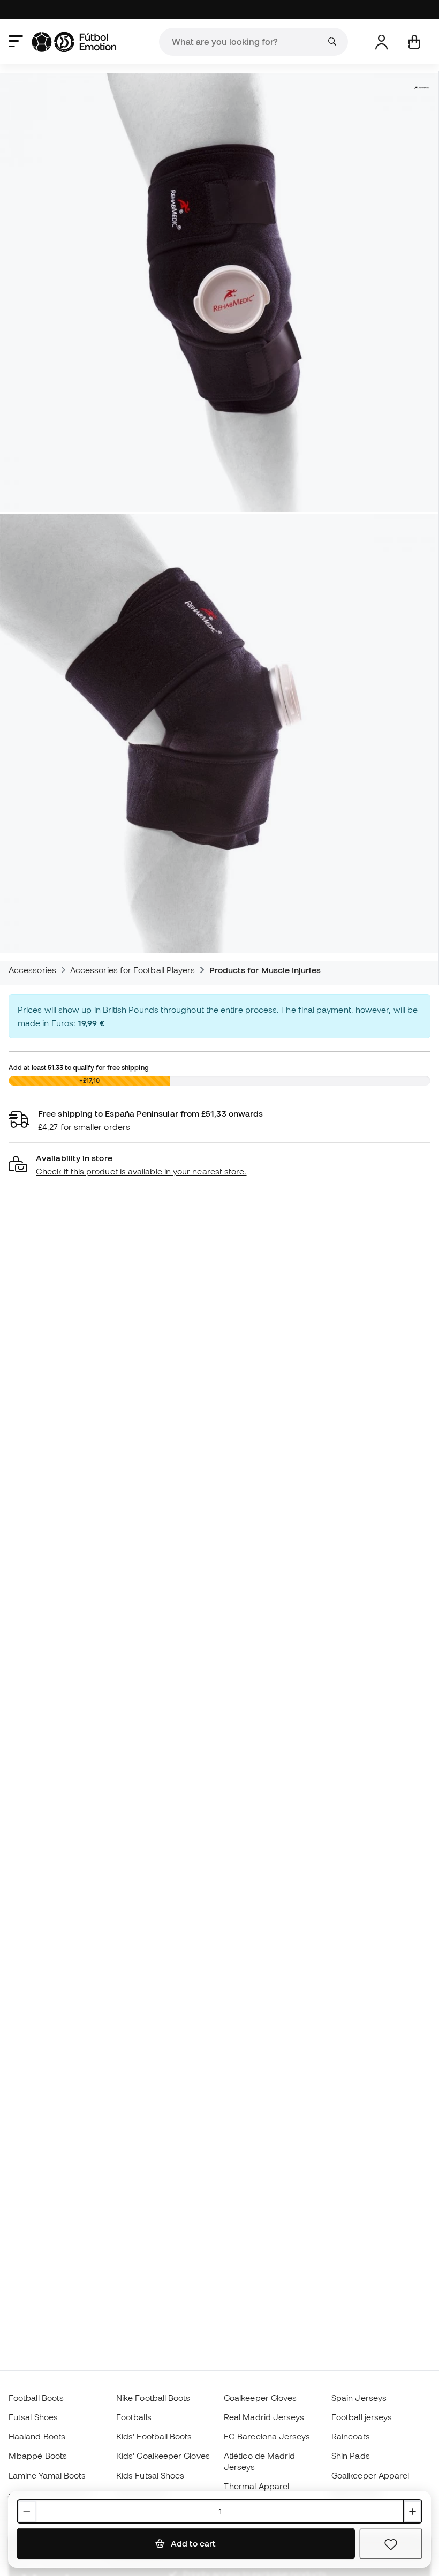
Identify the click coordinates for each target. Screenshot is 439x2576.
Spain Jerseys (359, 2398)
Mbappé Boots (38, 2456)
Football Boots (36, 2398)
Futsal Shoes (33, 2417)
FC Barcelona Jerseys (267, 2436)
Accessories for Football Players (133, 970)
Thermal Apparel (256, 2486)
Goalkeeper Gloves (260, 2398)
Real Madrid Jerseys (264, 2417)
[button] (219, 1165)
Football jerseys (362, 2417)
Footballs (134, 2417)
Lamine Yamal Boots (47, 2475)
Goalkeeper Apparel (370, 2475)
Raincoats (351, 2436)
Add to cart (192, 2543)
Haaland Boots (37, 2436)
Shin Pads (351, 2456)
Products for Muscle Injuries (265, 970)
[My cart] (414, 42)
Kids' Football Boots (154, 2436)
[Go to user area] (381, 42)
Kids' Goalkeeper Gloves (163, 2456)
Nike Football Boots (153, 2398)
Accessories (32, 970)
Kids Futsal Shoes (150, 2475)
